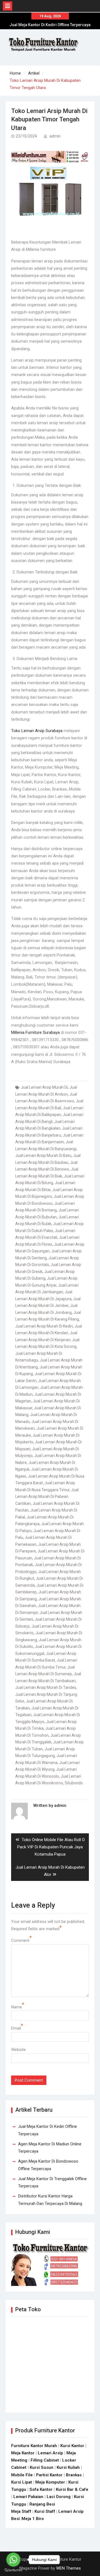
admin (55, 136)
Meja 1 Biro (33, 2519)
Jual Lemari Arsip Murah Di (44, 1087)
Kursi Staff (45, 2511)
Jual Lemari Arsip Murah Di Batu (43, 1155)
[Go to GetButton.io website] (13, 2570)
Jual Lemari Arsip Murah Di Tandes (46, 1687)
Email (16, 2028)
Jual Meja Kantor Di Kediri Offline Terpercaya (50, 25)
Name (17, 2007)
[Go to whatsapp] (13, 2560)
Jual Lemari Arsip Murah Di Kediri (44, 1326)
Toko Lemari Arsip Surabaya (37, 731)
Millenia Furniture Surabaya (35, 1032)
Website (18, 2050)
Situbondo (74, 1783)
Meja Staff (21, 2511)
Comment (20, 1940)
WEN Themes (68, 2568)
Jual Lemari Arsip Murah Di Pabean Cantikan (47, 1497)
